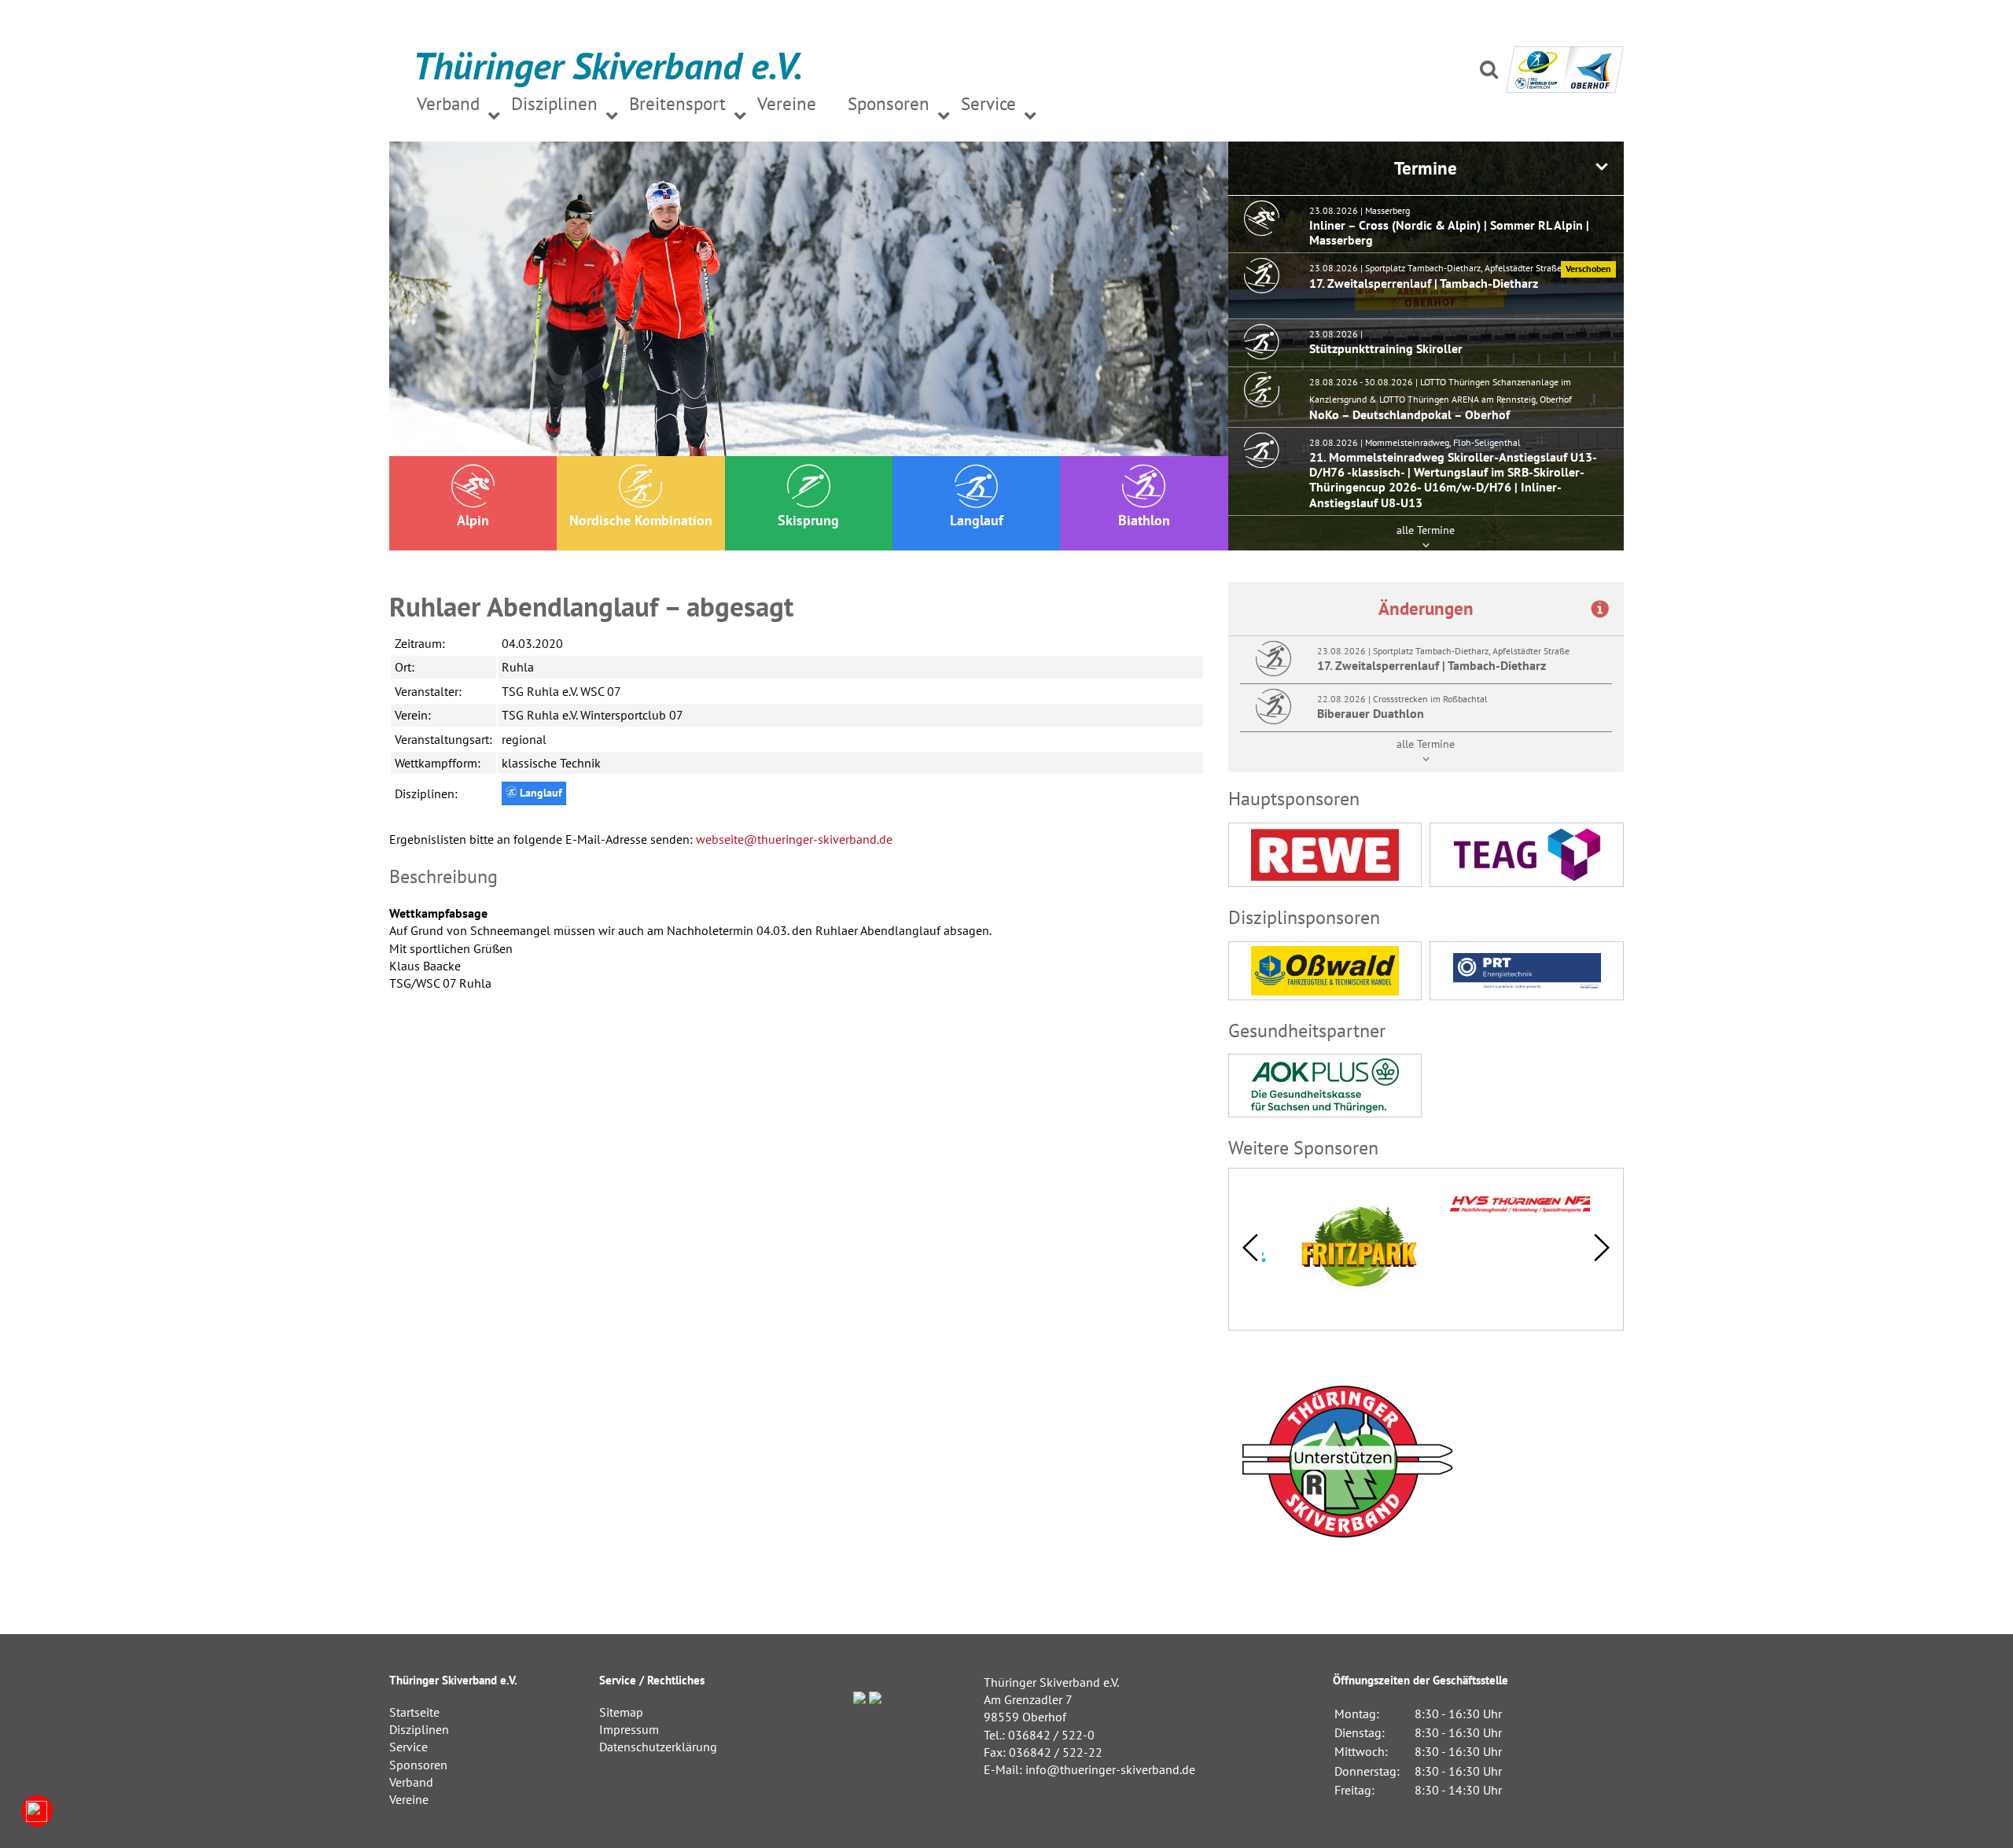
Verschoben (1588, 269)
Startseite (414, 1712)
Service (408, 1747)
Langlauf (977, 520)
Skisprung (808, 520)
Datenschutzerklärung (658, 1747)
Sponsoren (418, 1765)
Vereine (409, 1799)
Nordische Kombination (641, 520)
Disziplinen (419, 1729)
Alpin (473, 520)
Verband (411, 1782)
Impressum (629, 1729)
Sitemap (621, 1712)
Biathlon (1144, 520)
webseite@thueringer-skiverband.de (794, 839)
